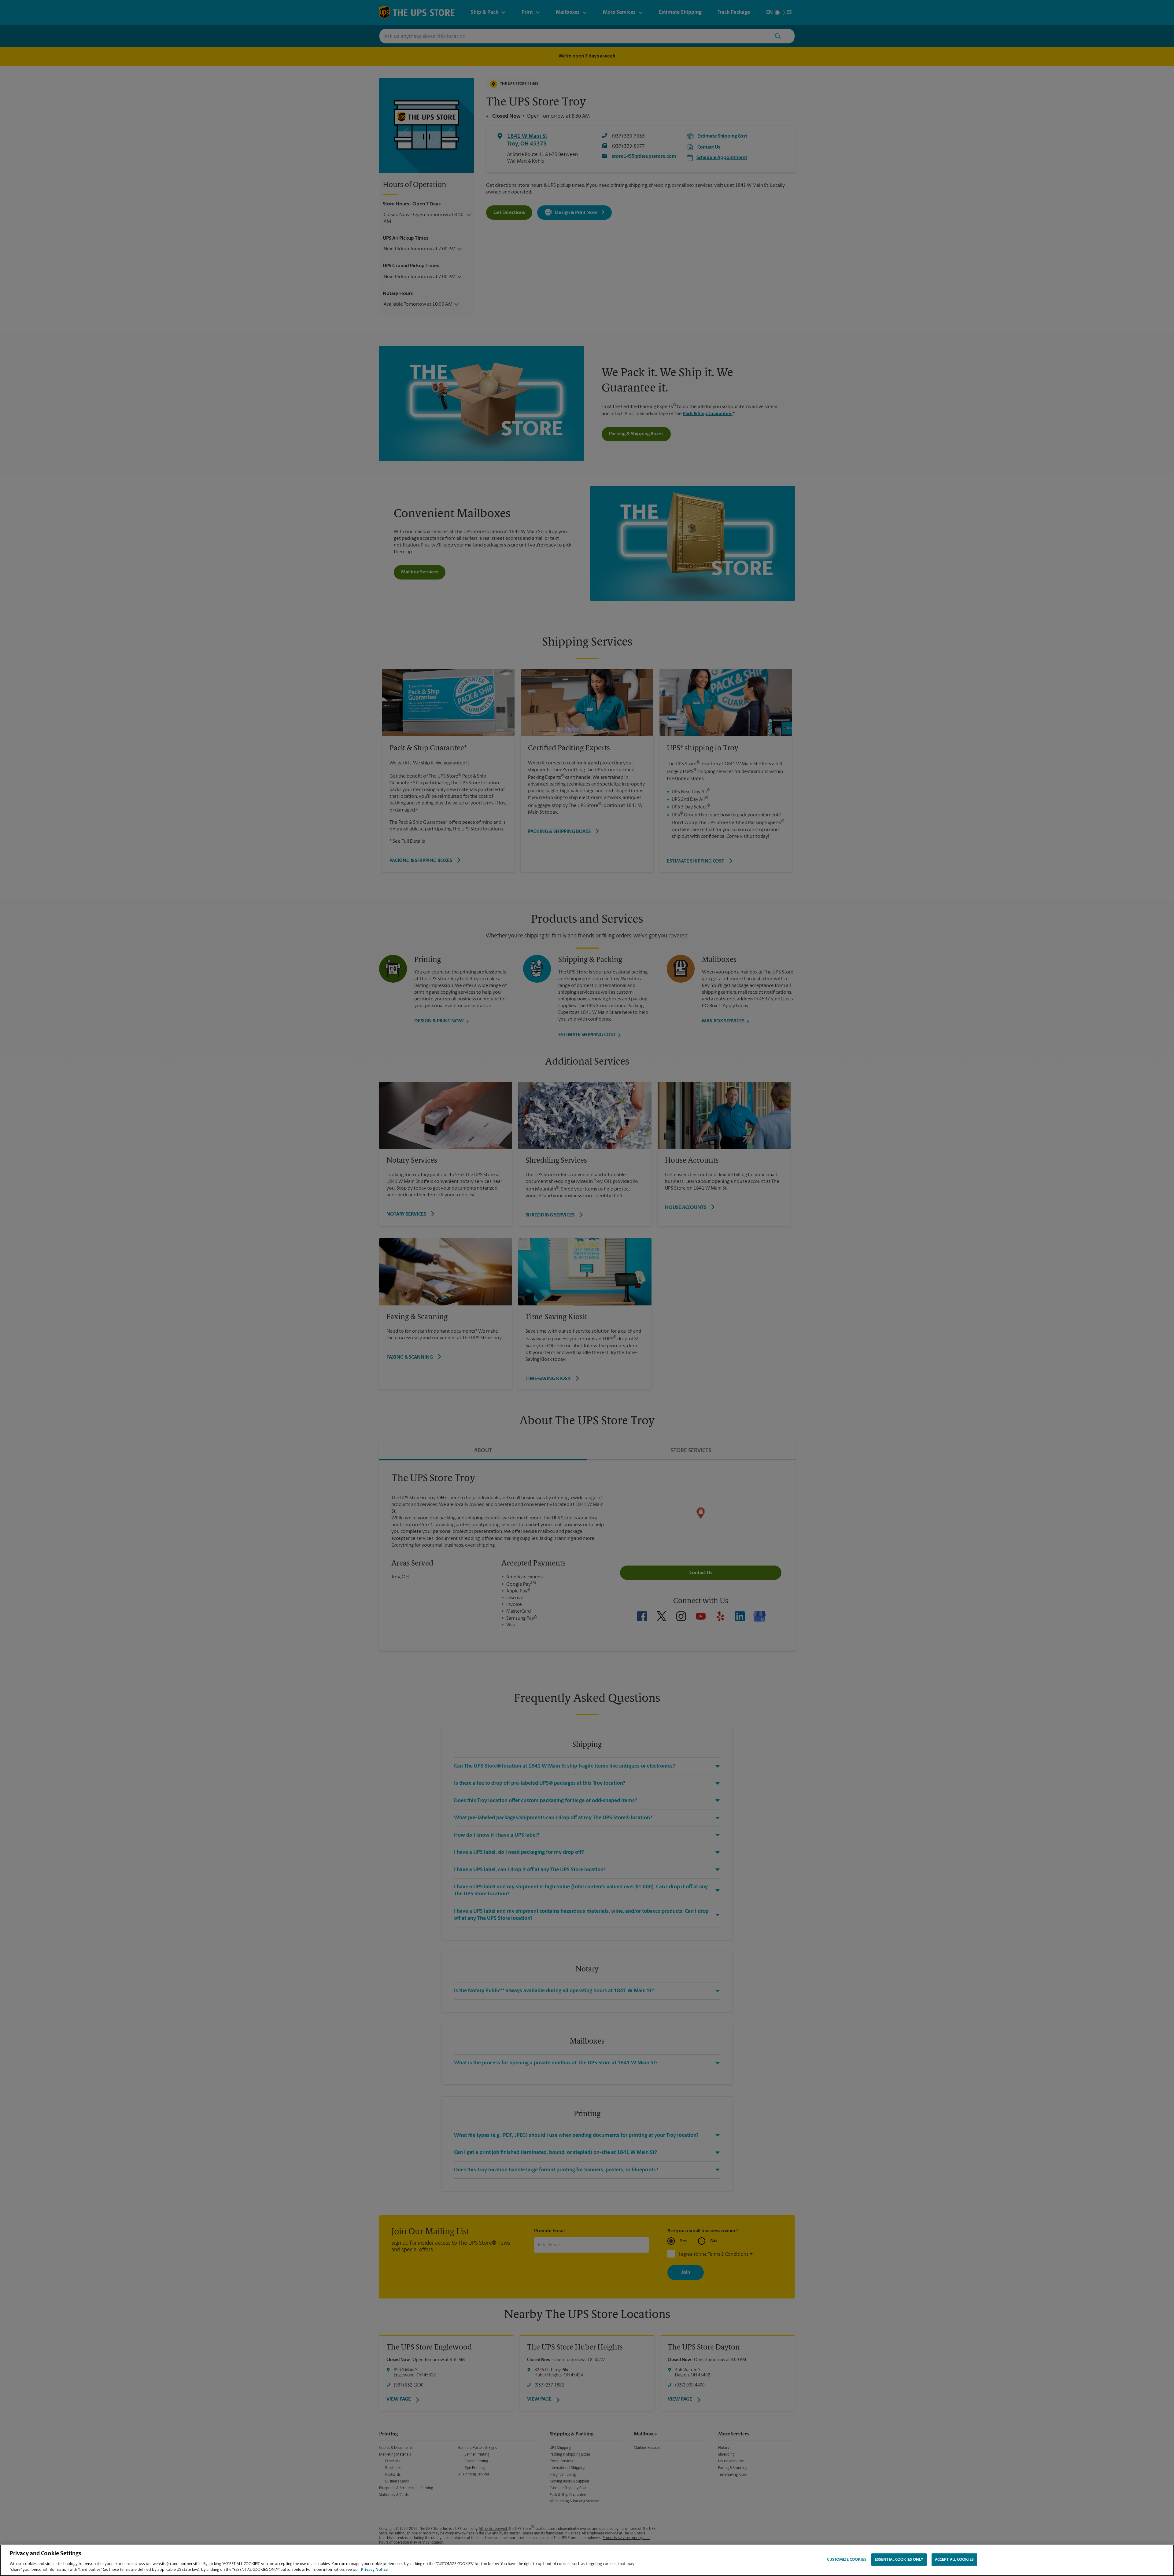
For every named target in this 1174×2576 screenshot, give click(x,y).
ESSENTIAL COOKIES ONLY (899, 2560)
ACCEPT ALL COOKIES (954, 2560)
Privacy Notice (374, 2570)
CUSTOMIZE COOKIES (847, 2560)
